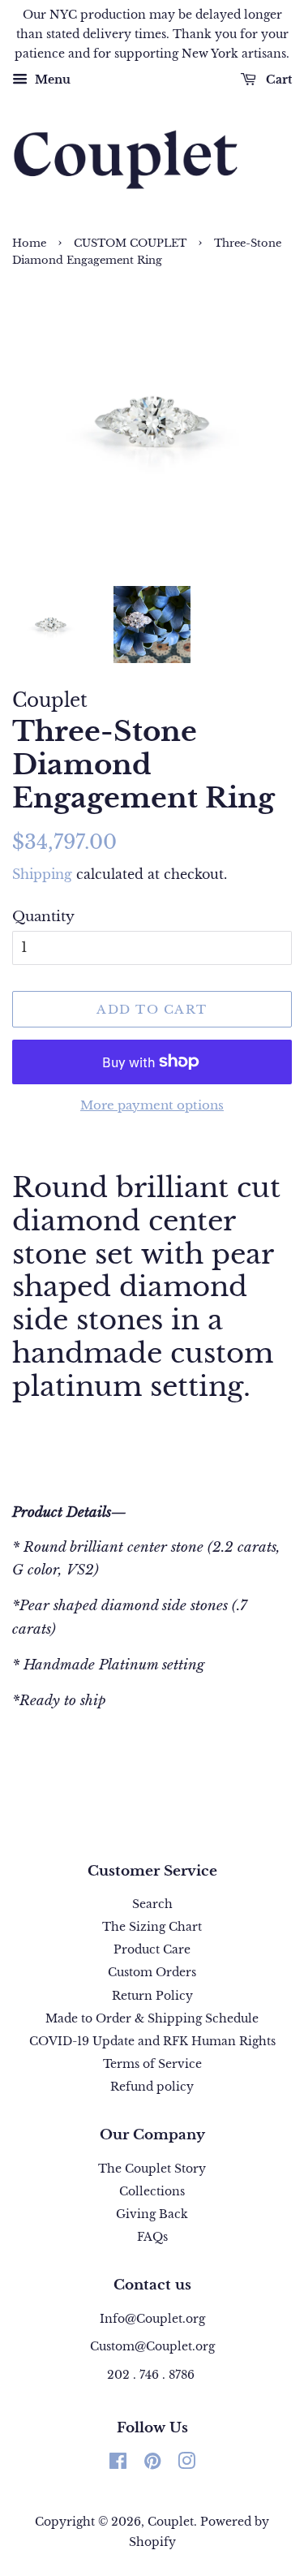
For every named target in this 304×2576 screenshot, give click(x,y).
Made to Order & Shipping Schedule (152, 2018)
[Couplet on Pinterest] (152, 2464)
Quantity (43, 917)
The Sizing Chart (152, 1927)
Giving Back (152, 2214)
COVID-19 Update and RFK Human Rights (152, 2041)
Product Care (152, 1949)
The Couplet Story (152, 2169)
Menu (51, 80)
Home (29, 243)
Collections (152, 2191)
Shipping (42, 874)
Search (152, 1904)
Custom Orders (152, 1972)
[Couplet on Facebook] (118, 2464)
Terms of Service (152, 2064)
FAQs (152, 2237)
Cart (277, 80)
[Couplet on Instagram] (186, 2464)
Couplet (171, 2522)
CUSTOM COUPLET (130, 243)
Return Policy (152, 1996)
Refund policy (152, 2087)
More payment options (152, 1105)
